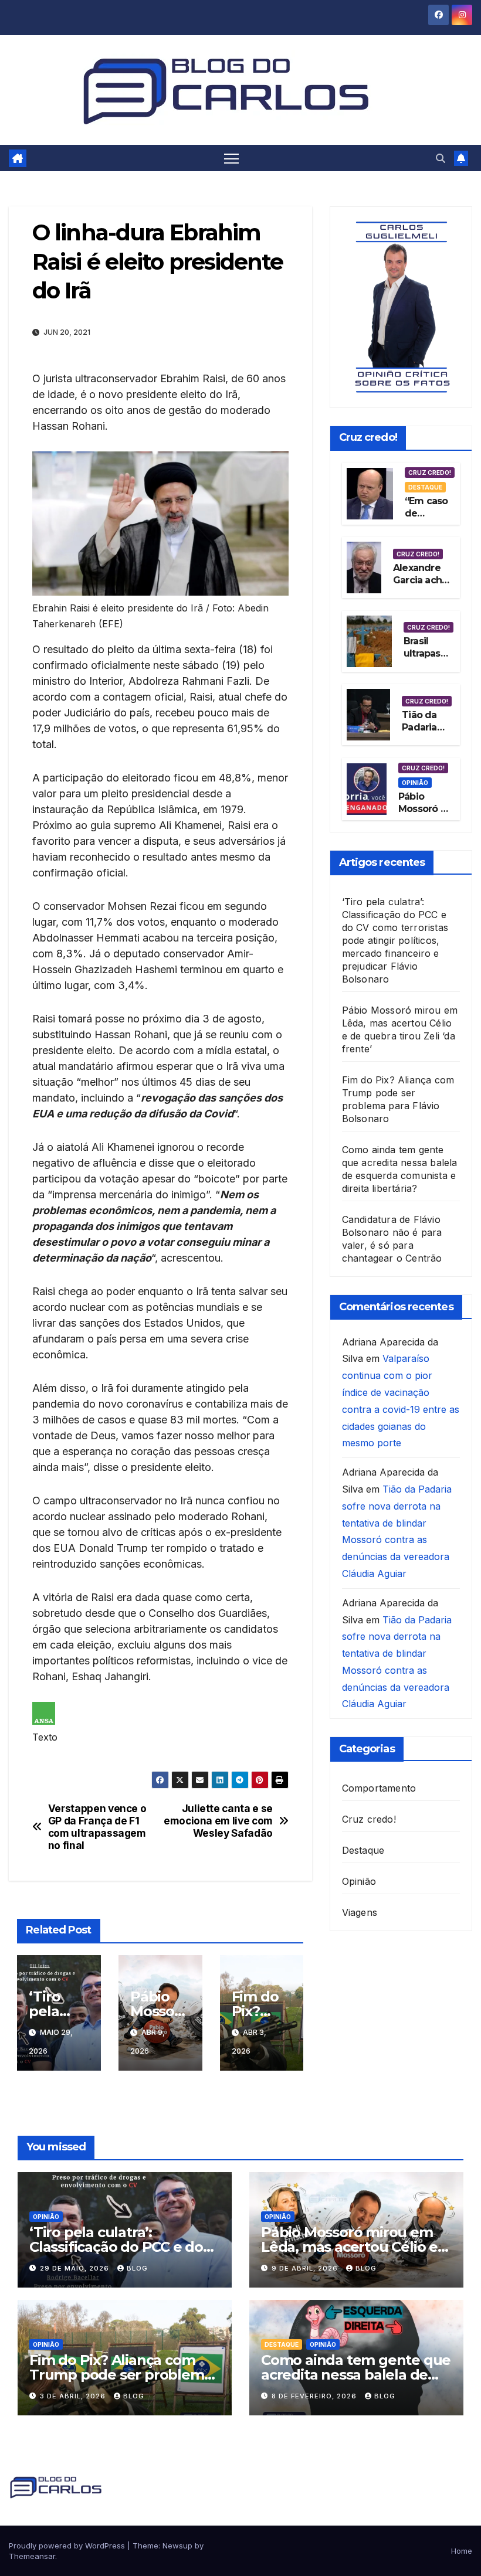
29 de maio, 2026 (76, 2268)
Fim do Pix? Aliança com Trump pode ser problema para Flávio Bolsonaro (121, 2375)
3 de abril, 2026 (74, 2396)
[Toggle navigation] (231, 158)
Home (462, 2551)
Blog (137, 2268)
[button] (441, 158)
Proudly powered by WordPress (68, 2546)
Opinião (415, 783)
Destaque (425, 487)
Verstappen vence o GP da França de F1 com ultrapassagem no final (97, 1827)
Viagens (360, 1912)
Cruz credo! (430, 473)
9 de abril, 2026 (306, 2268)
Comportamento (379, 1788)
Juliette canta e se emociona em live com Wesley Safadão (218, 1821)
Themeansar (32, 2556)
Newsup (177, 2546)
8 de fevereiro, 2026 (315, 2396)
